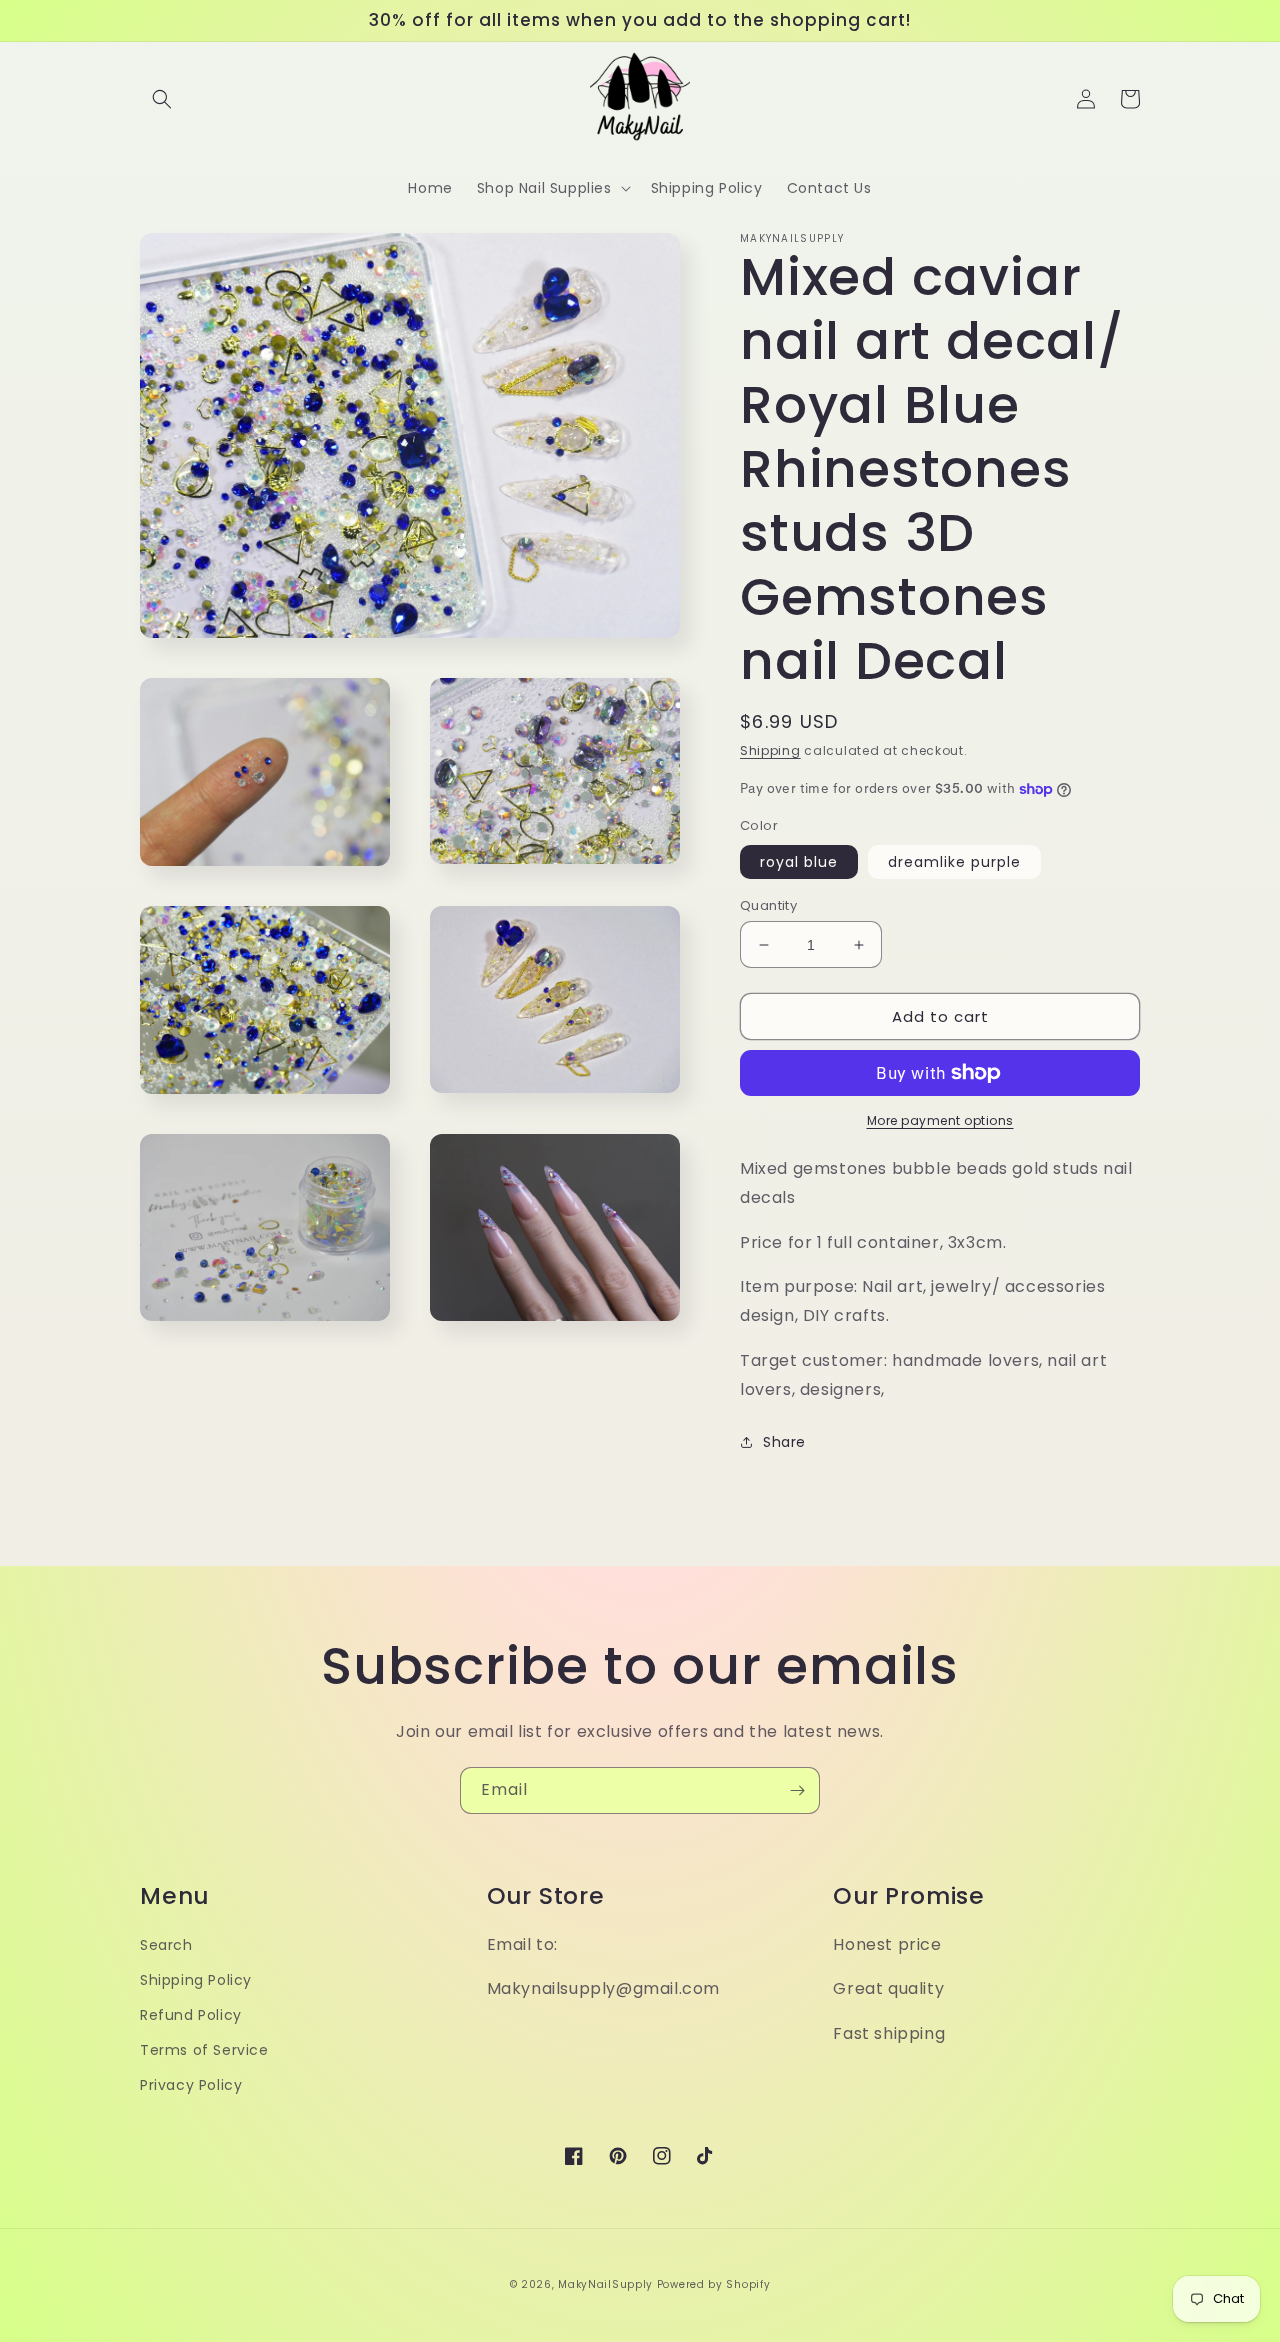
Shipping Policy (196, 1980)
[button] (162, 99)
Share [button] (784, 1442)
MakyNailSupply (605, 2284)
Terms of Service (204, 2050)
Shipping (770, 750)
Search (166, 1945)
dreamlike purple (954, 862)
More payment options (940, 1120)
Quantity (768, 905)
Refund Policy (191, 2015)
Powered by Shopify (714, 2284)
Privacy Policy (191, 2085)
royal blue (799, 862)
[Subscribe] (797, 1790)
